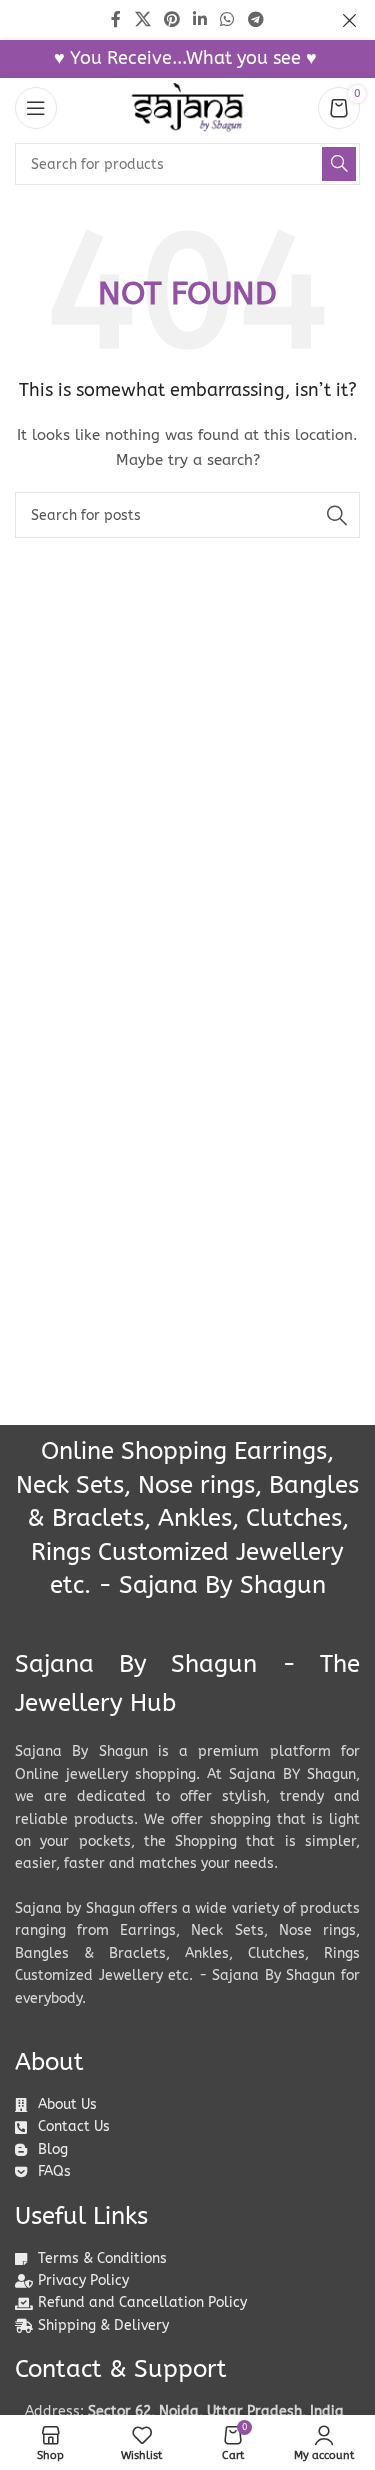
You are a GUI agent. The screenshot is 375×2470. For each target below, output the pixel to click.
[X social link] (142, 19)
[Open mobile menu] (36, 108)
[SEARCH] (339, 164)
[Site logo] (187, 107)
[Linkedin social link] (200, 19)
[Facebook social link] (116, 19)
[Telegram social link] (255, 19)
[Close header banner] (350, 20)
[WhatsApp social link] (227, 19)
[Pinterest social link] (171, 19)
